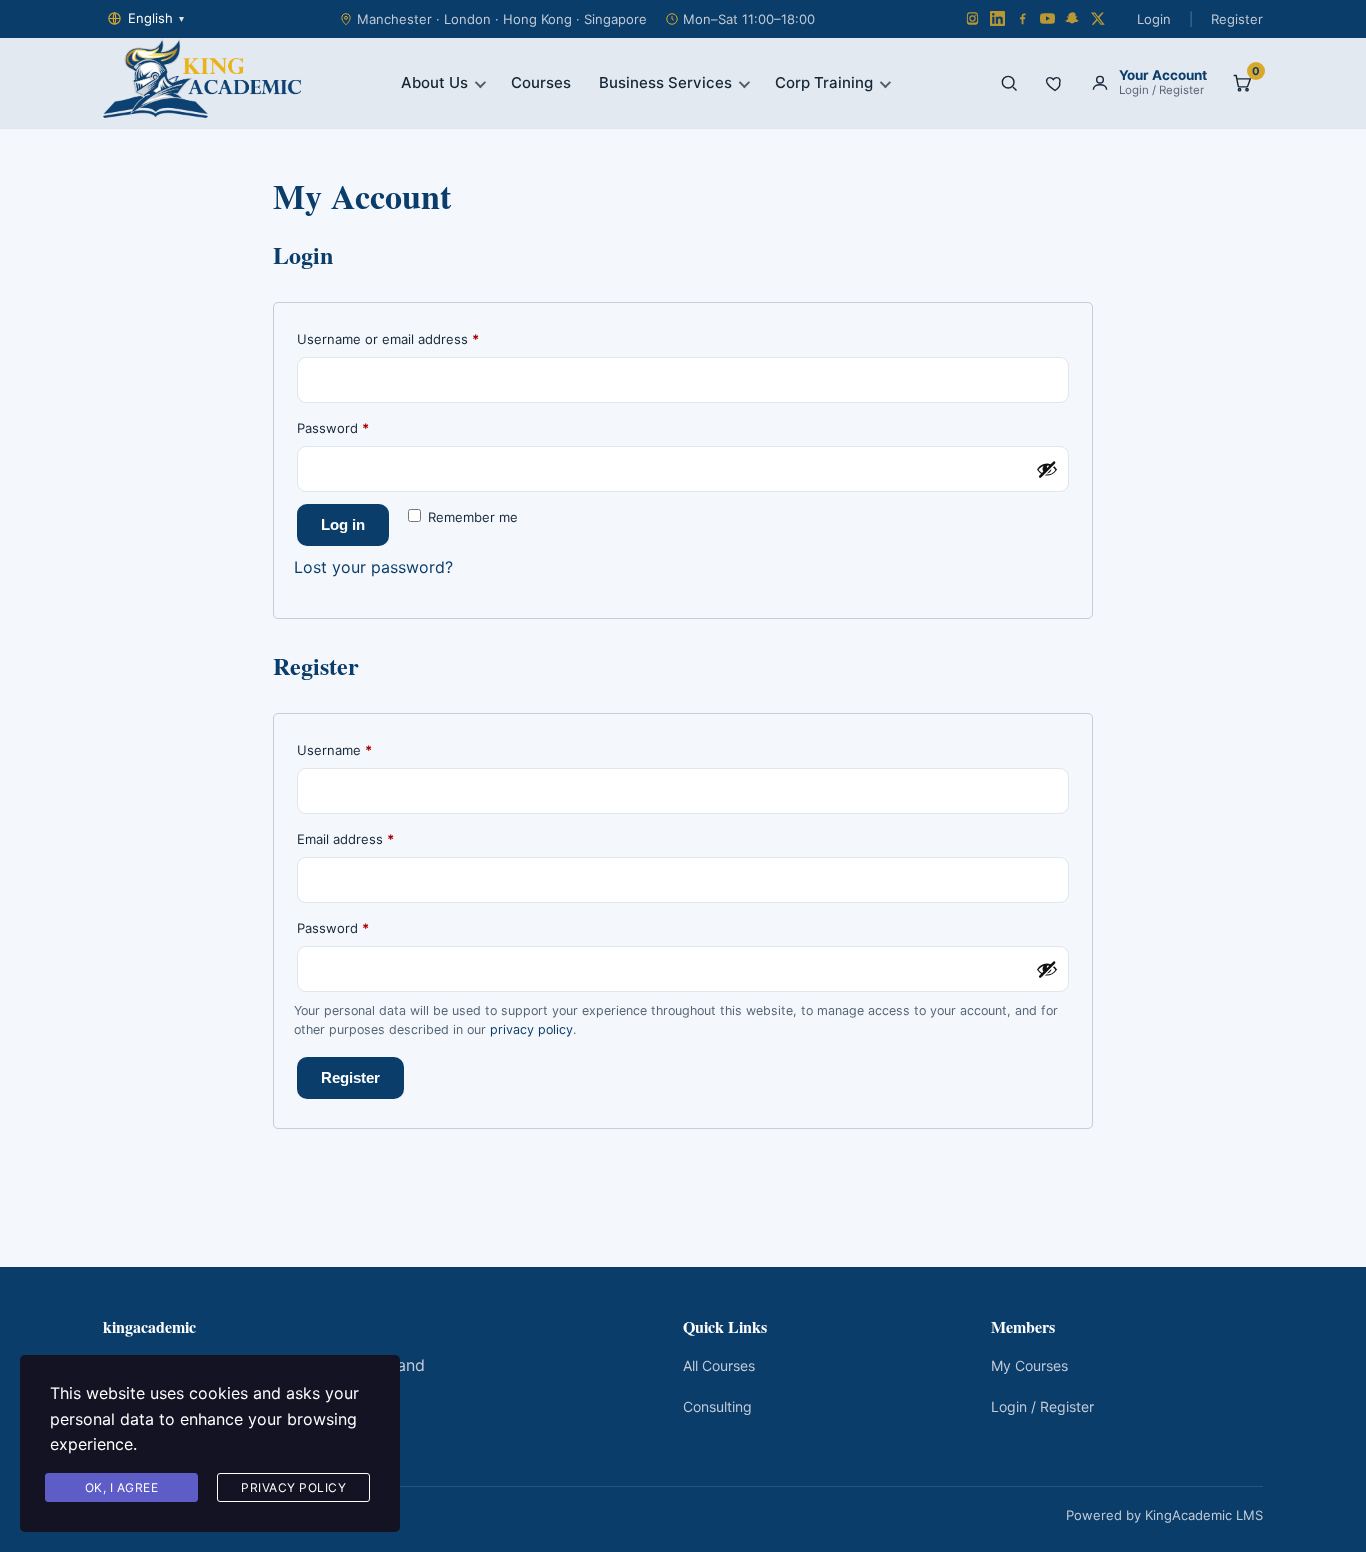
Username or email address (415, 338)
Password (360, 427)
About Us (434, 82)
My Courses (1029, 1365)
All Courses (719, 1365)
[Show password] (1047, 469)
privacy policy (531, 1029)
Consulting (717, 1406)
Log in (343, 524)
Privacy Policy (293, 1487)
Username (362, 749)
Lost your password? (373, 567)
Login (1154, 19)
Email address (373, 838)
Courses (541, 82)
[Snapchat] (1072, 18)
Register (1237, 19)
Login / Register (1042, 1406)
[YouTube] (1047, 18)
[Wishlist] (1055, 83)
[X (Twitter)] (1097, 18)
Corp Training (824, 82)
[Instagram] (972, 18)
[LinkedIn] (997, 18)
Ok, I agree (122, 1487)
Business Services (665, 82)
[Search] (1009, 83)
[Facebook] (1022, 18)
